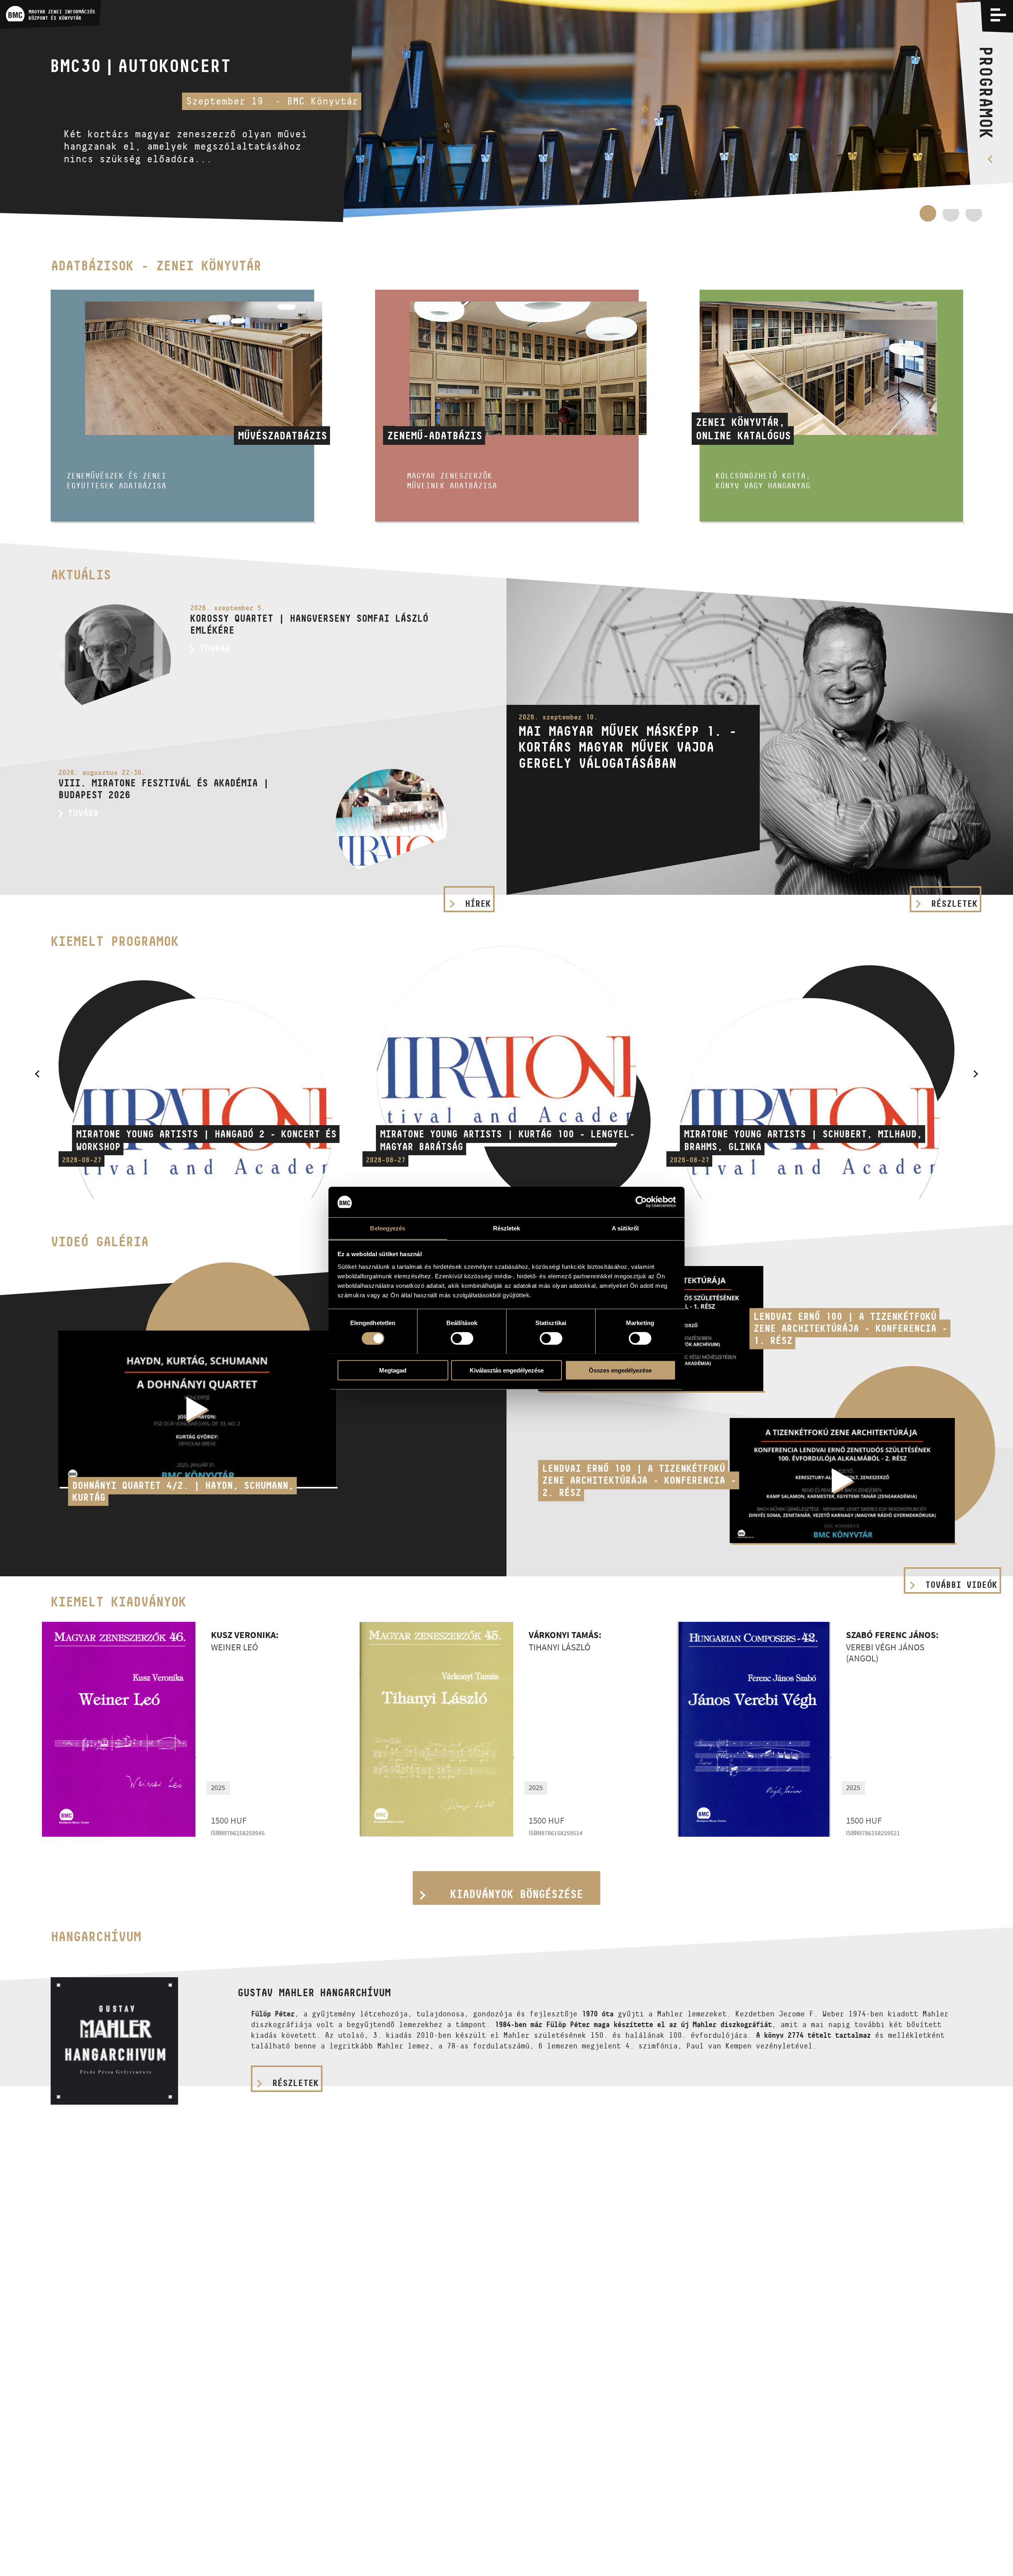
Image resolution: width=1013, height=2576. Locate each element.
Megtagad (393, 1370)
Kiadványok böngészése (516, 1894)
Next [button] (976, 1074)
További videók (961, 1585)
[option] (506, 111)
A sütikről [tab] (625, 1228)
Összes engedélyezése (620, 1370)
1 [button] (928, 217)
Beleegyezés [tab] (388, 1228)
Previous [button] (37, 1074)
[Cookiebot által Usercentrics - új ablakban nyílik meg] (641, 1202)
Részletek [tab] (507, 1228)
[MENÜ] (998, 15)
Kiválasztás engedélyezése (507, 1370)
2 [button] (951, 213)
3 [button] (974, 217)
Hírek (478, 904)
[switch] (462, 1338)
